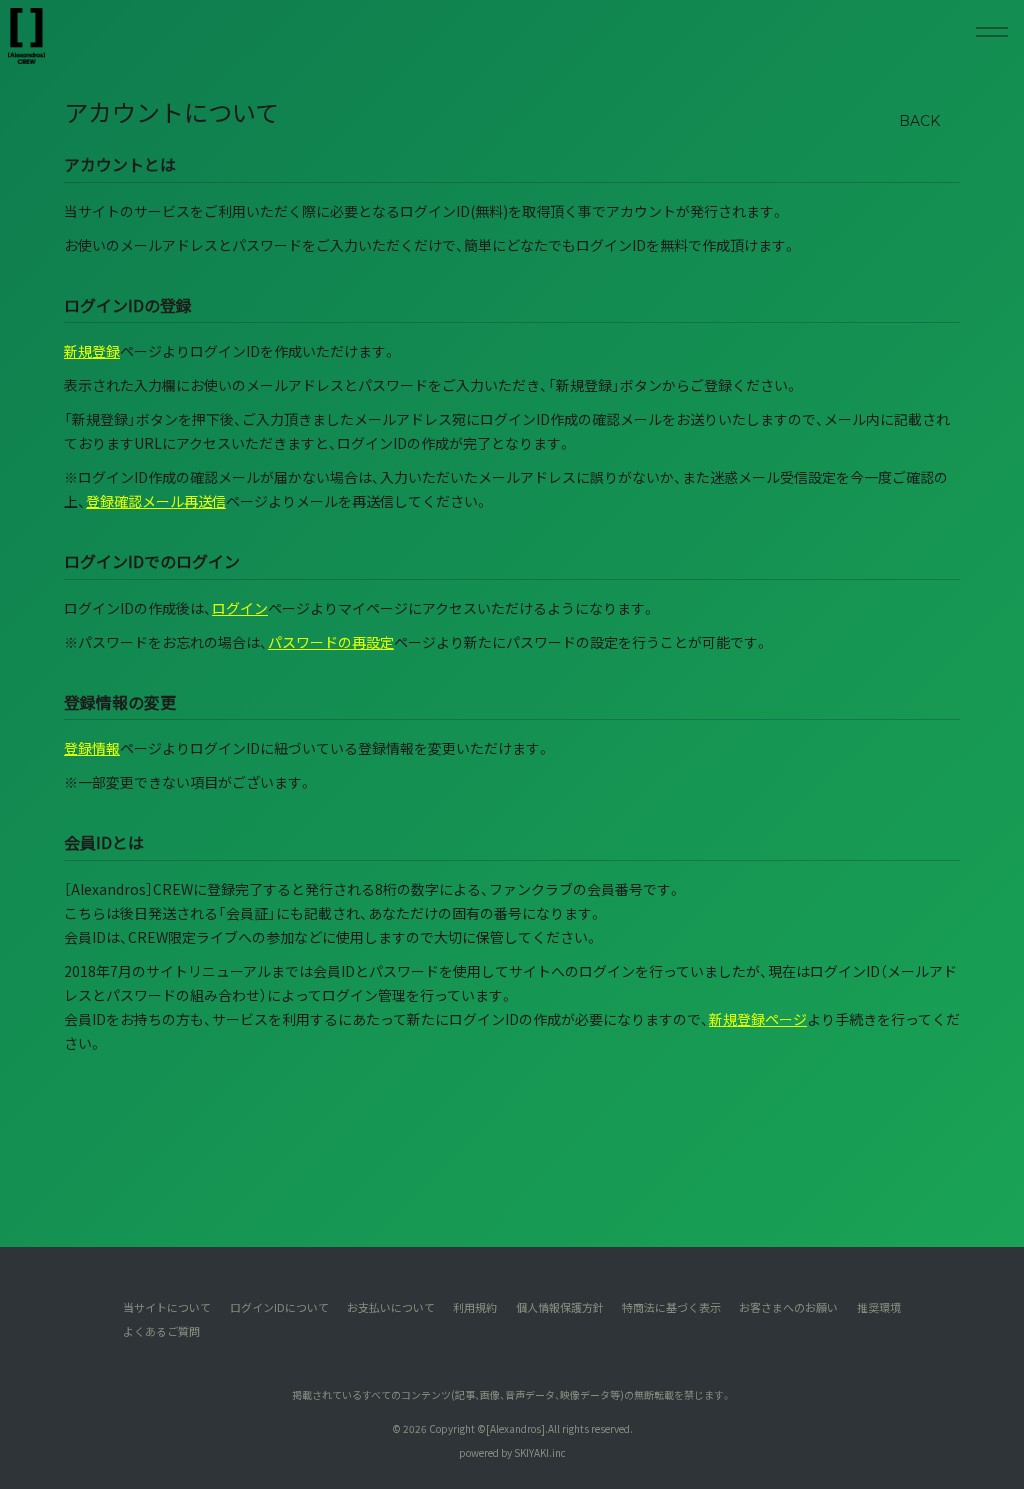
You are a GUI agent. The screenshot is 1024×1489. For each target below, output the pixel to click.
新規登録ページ (758, 1019)
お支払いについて (391, 1307)
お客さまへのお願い (788, 1307)
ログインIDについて (279, 1307)
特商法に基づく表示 (671, 1307)
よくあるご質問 (161, 1331)
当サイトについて (167, 1307)
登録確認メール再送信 (156, 501)
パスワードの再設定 (331, 642)
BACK (919, 121)
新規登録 (92, 351)
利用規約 (475, 1307)
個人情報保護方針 (560, 1307)
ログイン (240, 608)
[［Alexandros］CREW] (26, 36)
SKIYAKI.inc (540, 1452)
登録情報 (92, 748)
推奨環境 (879, 1307)
